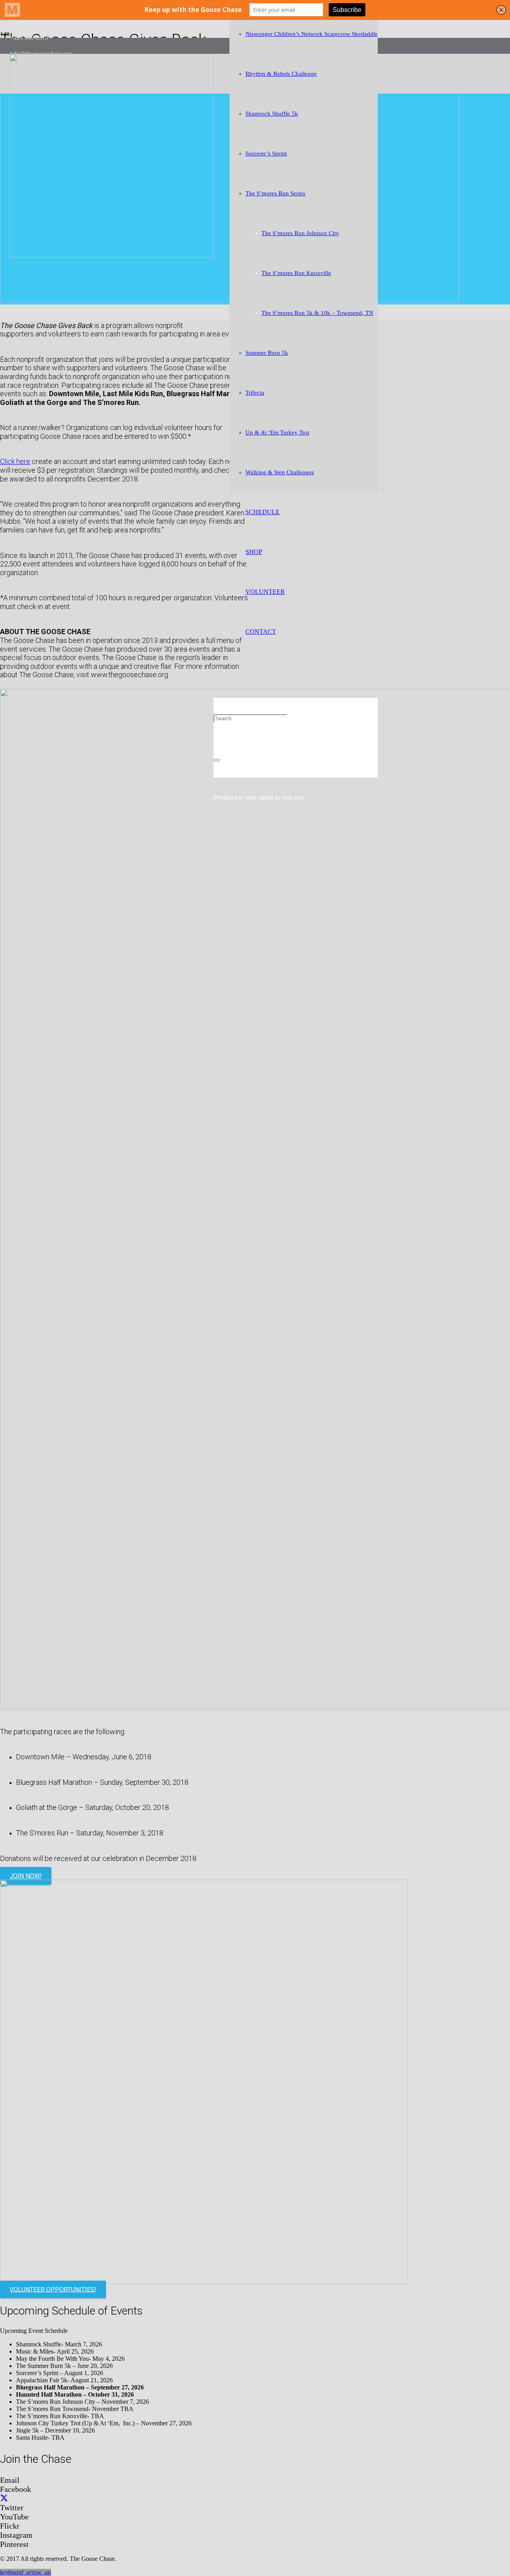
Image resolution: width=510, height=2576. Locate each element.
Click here (15, 461)
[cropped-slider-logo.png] (112, 256)
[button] (25, 2572)
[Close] (217, 760)
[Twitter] (4, 2498)
